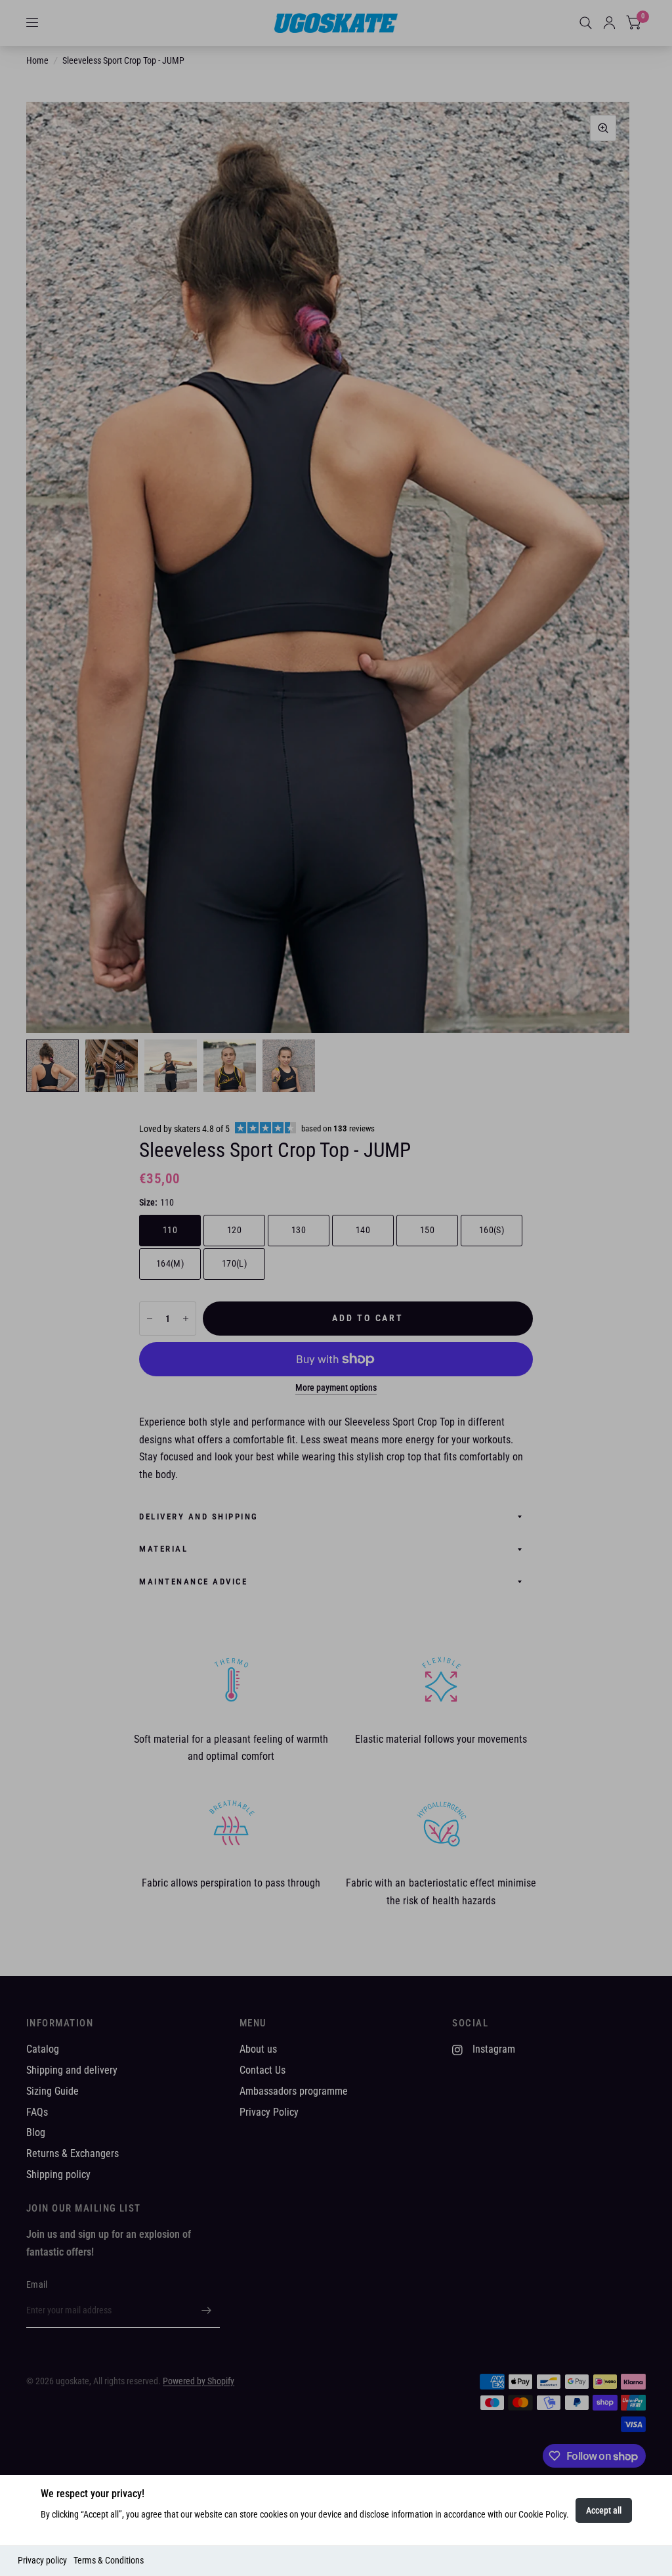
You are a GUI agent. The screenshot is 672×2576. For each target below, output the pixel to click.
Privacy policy (42, 2560)
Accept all (604, 2510)
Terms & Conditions (109, 2560)
